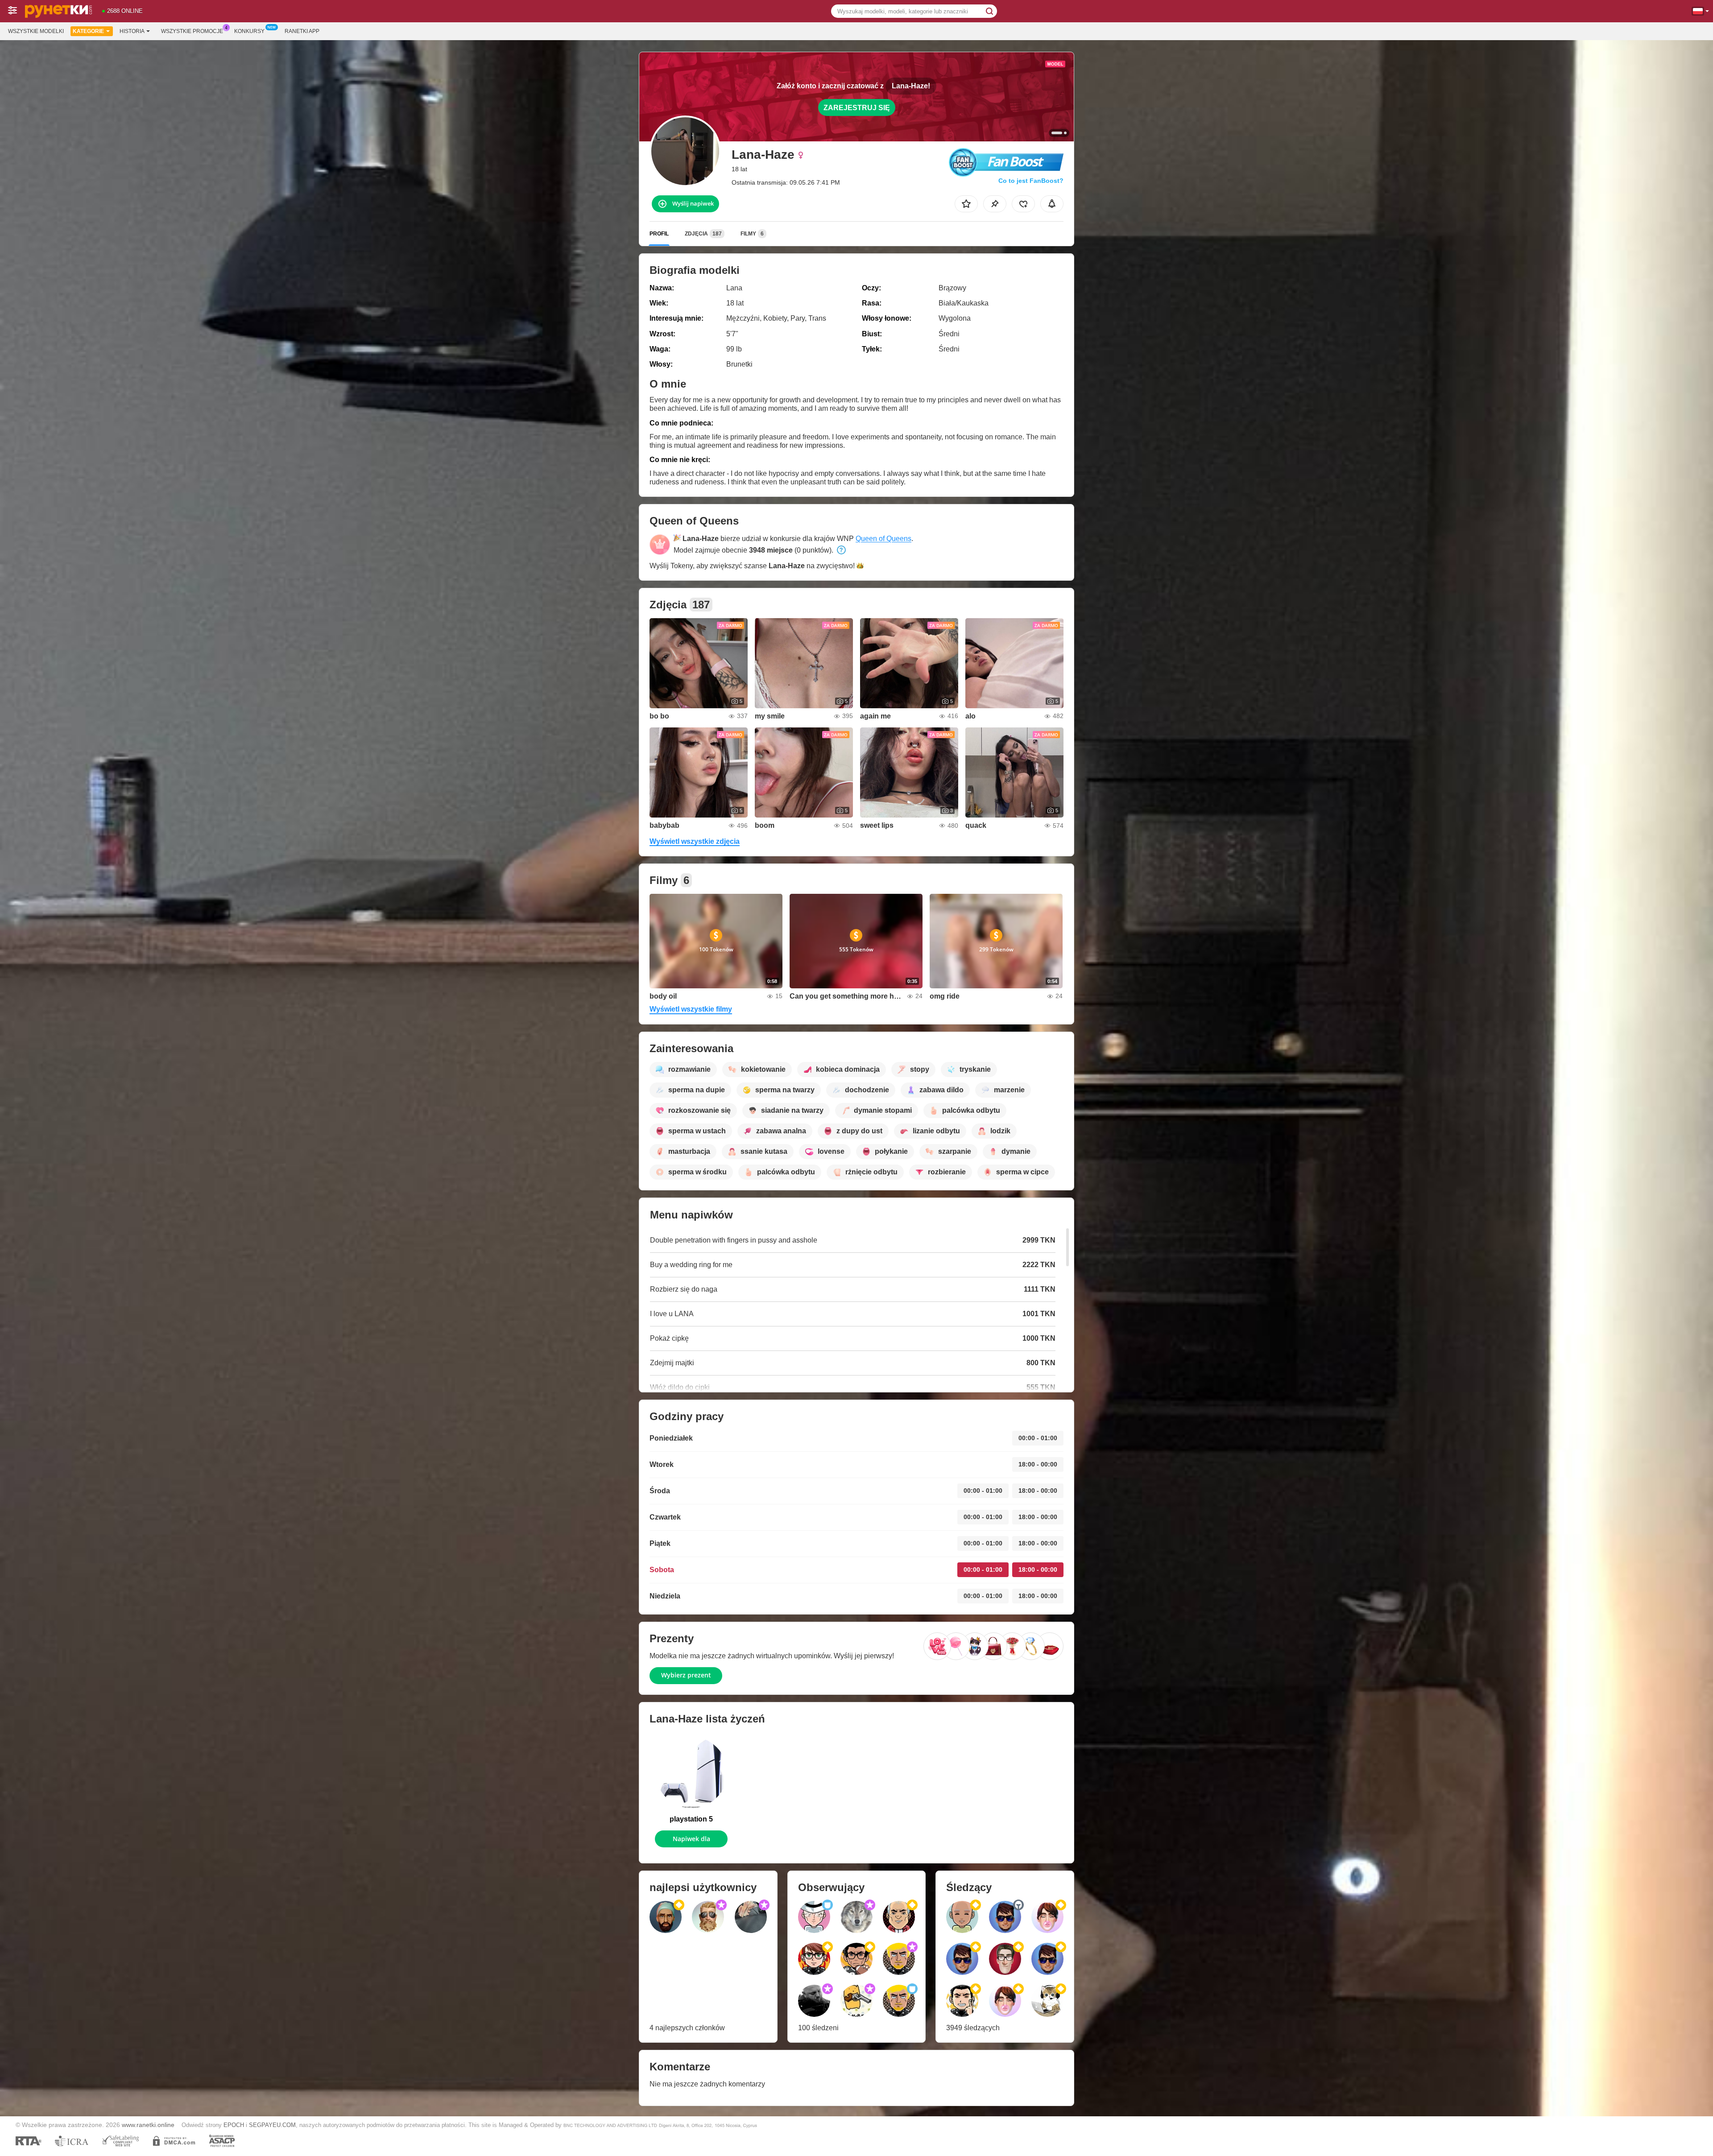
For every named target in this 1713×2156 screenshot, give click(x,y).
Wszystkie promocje (192, 31)
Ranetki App (302, 31)
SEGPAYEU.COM (272, 2125)
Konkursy (249, 31)
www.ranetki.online (148, 2125)
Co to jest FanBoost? (1031, 181)
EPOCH (234, 2125)
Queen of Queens (883, 539)
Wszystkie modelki (36, 31)
